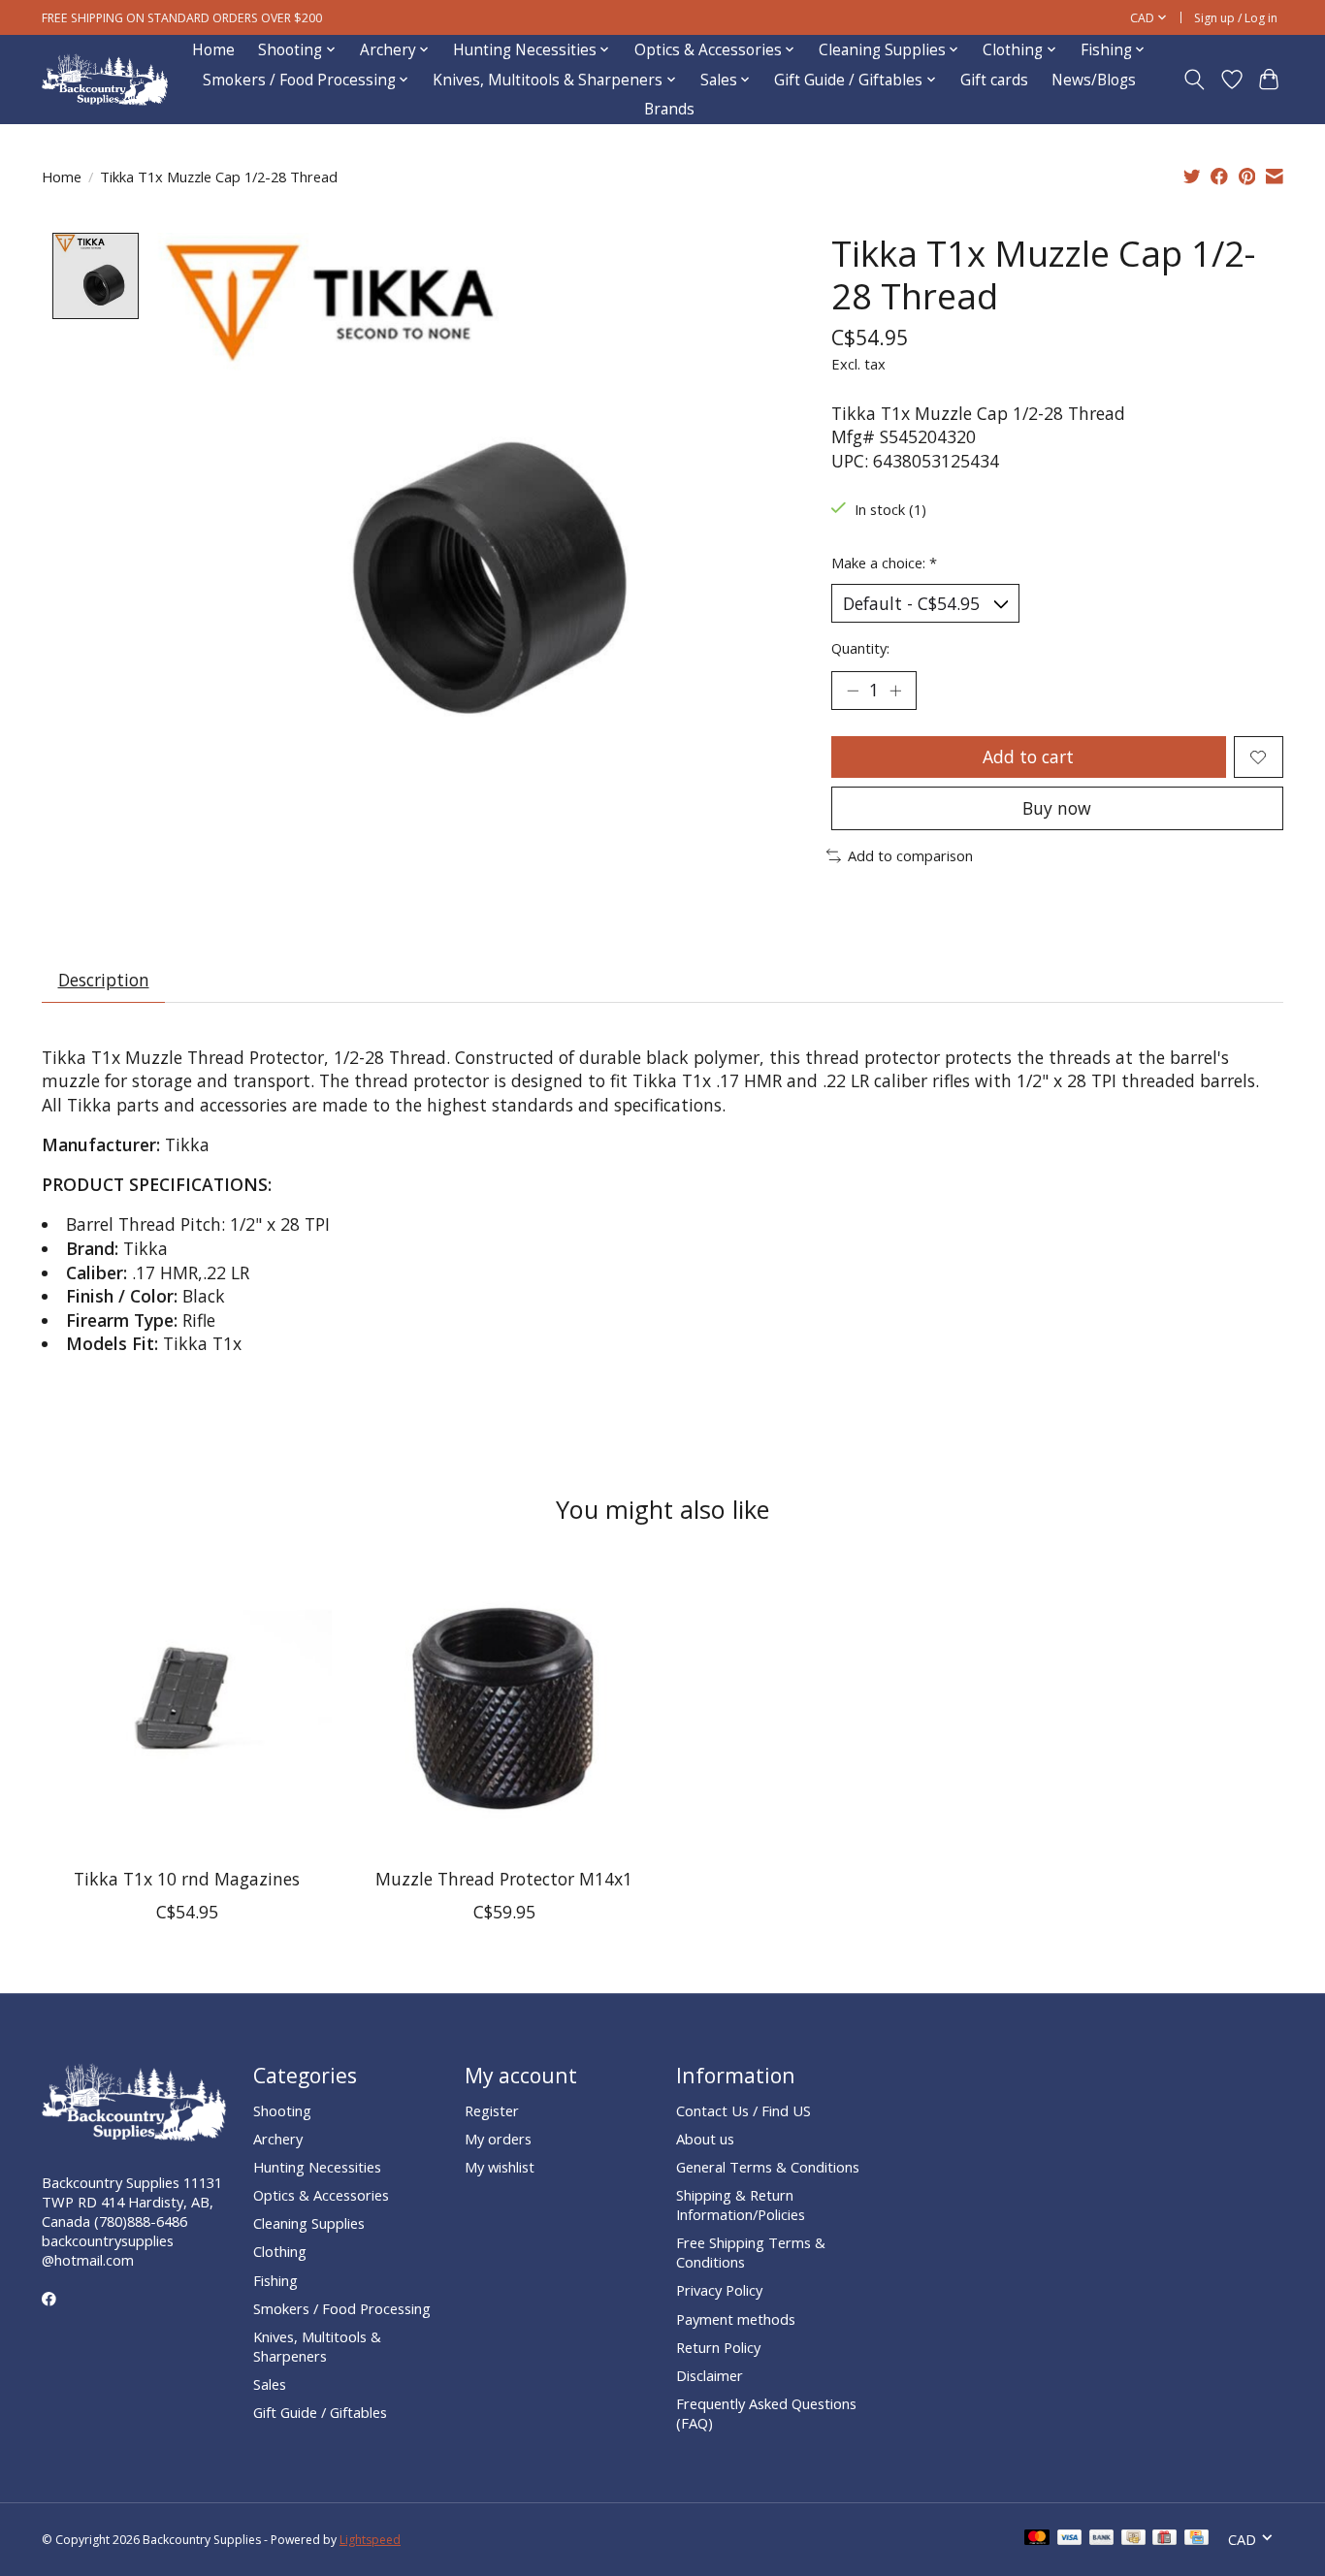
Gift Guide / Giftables (320, 2412)
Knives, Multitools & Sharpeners (317, 2346)
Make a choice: (884, 563)
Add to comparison (910, 855)
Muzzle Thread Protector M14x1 (504, 1879)
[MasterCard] (1037, 2539)
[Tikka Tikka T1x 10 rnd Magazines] (187, 1707)
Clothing (280, 2251)
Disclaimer (710, 2375)
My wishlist (500, 2167)
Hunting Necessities (317, 2167)
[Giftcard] (1164, 2539)
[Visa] (1070, 2539)
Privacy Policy (719, 2290)
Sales (270, 2384)
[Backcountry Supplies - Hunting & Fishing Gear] (105, 80)
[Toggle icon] (1195, 80)
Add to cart (1028, 757)
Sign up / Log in (1236, 18)
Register (492, 2110)
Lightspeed (370, 2540)
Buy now (1057, 808)
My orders (498, 2139)
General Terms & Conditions (768, 2167)
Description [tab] (104, 980)
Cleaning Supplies (309, 2223)
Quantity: (860, 648)
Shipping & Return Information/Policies (741, 2205)
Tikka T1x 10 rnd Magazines (187, 1879)
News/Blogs (1094, 80)
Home (213, 50)
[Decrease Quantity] (853, 691)
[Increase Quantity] (895, 691)
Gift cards (994, 80)
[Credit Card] (1196, 2539)
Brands (669, 109)
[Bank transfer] (1102, 2539)
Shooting (282, 2110)
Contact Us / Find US (743, 2110)
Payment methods (736, 2319)
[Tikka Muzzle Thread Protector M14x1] (504, 1707)
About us (705, 2139)
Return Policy (718, 2347)
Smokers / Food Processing (342, 2308)
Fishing (275, 2280)
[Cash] (1133, 2539)
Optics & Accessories (321, 2195)
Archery (278, 2139)
